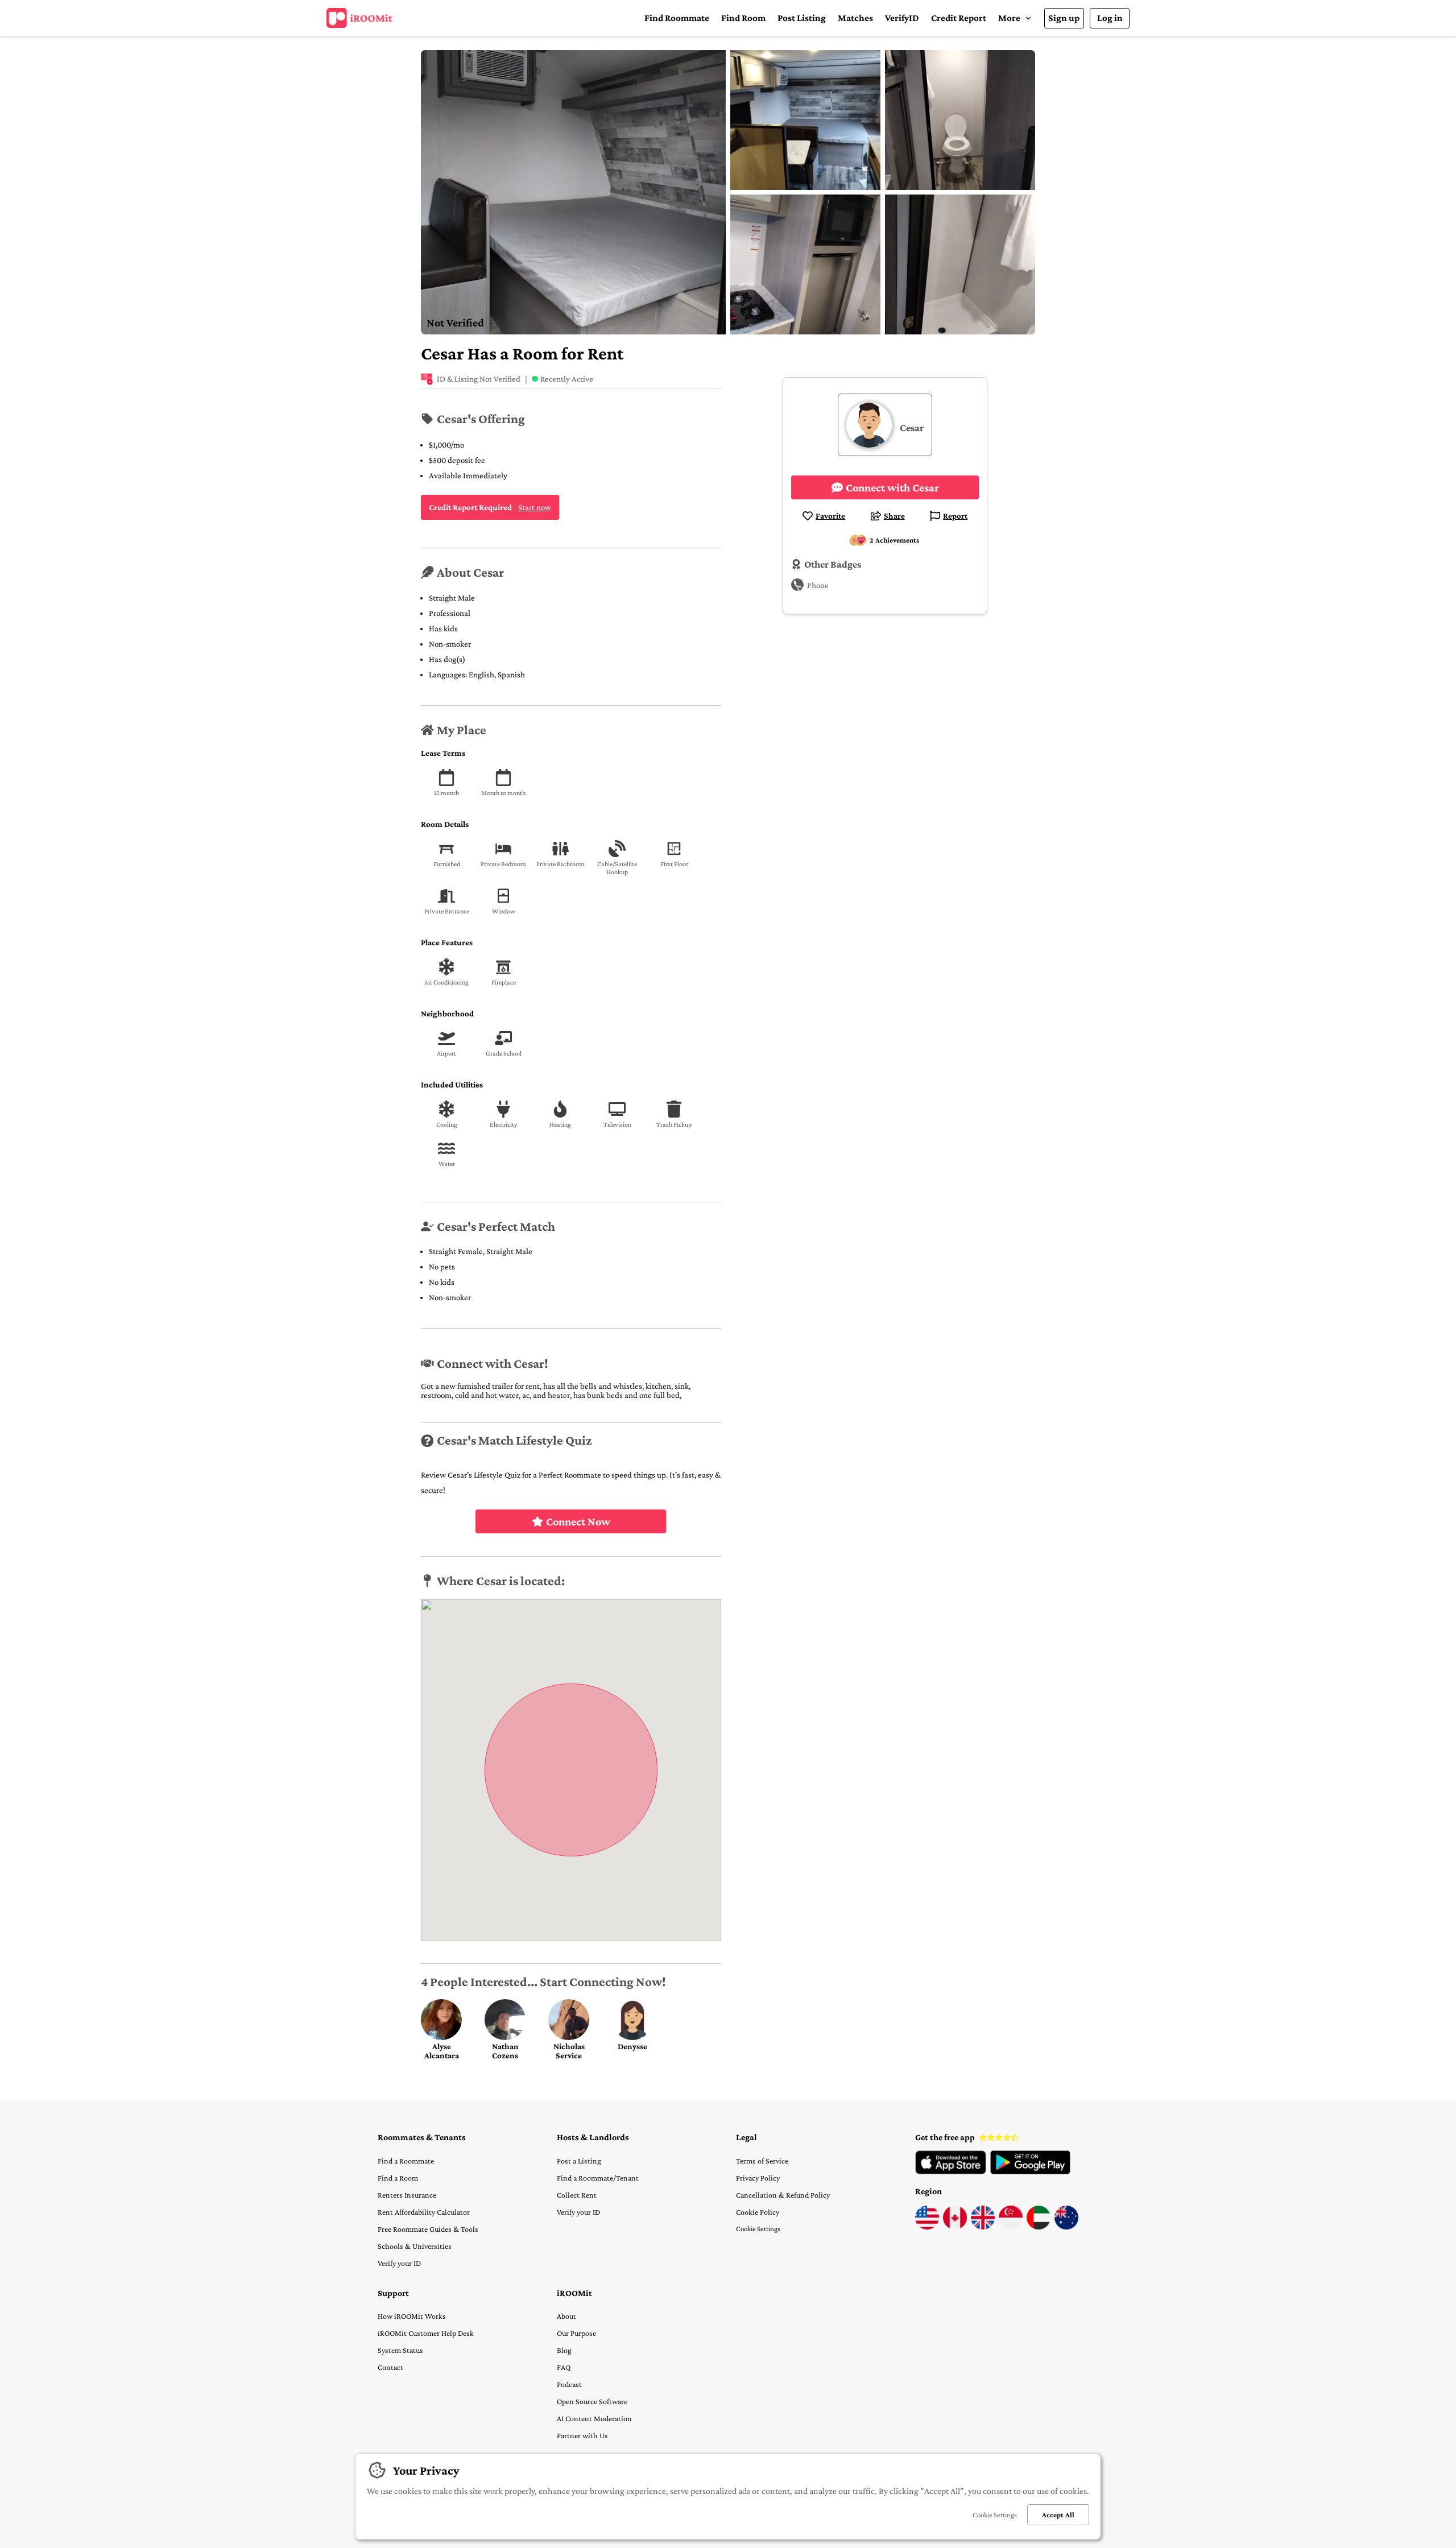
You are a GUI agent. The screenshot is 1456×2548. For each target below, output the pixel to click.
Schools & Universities (415, 2246)
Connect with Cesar (892, 487)
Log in (1110, 18)
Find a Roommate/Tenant (598, 2178)
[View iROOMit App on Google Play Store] (1030, 2171)
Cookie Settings (758, 2229)
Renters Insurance (407, 2195)
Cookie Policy (758, 2212)
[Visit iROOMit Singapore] (1011, 2227)
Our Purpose (576, 2333)
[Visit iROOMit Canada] (955, 2227)
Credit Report (959, 18)
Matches (855, 18)
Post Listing (802, 18)
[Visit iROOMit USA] (927, 2227)
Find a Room (398, 2178)
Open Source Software (592, 2401)
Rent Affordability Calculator (424, 2212)
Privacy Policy (758, 2178)
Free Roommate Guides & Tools (428, 2229)
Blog (564, 2350)
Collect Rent (577, 2195)
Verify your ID (399, 2263)
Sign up (1064, 18)
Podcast (569, 2384)
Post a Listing (579, 2161)
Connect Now (578, 1521)
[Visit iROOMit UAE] (1039, 2227)
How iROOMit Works (412, 2316)
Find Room (743, 18)
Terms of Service (762, 2161)
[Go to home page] (359, 18)
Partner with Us (582, 2435)
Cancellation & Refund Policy (783, 2195)
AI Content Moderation (594, 2418)
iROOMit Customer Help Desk (426, 2333)
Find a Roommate (406, 2161)
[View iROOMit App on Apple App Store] (951, 2171)
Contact (390, 2367)
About (566, 2316)
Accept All (1058, 2515)
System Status (400, 2350)
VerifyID (902, 18)
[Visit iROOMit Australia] (1066, 2227)
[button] (1015, 18)
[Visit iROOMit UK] (983, 2227)
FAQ (564, 2367)
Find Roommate (677, 18)
